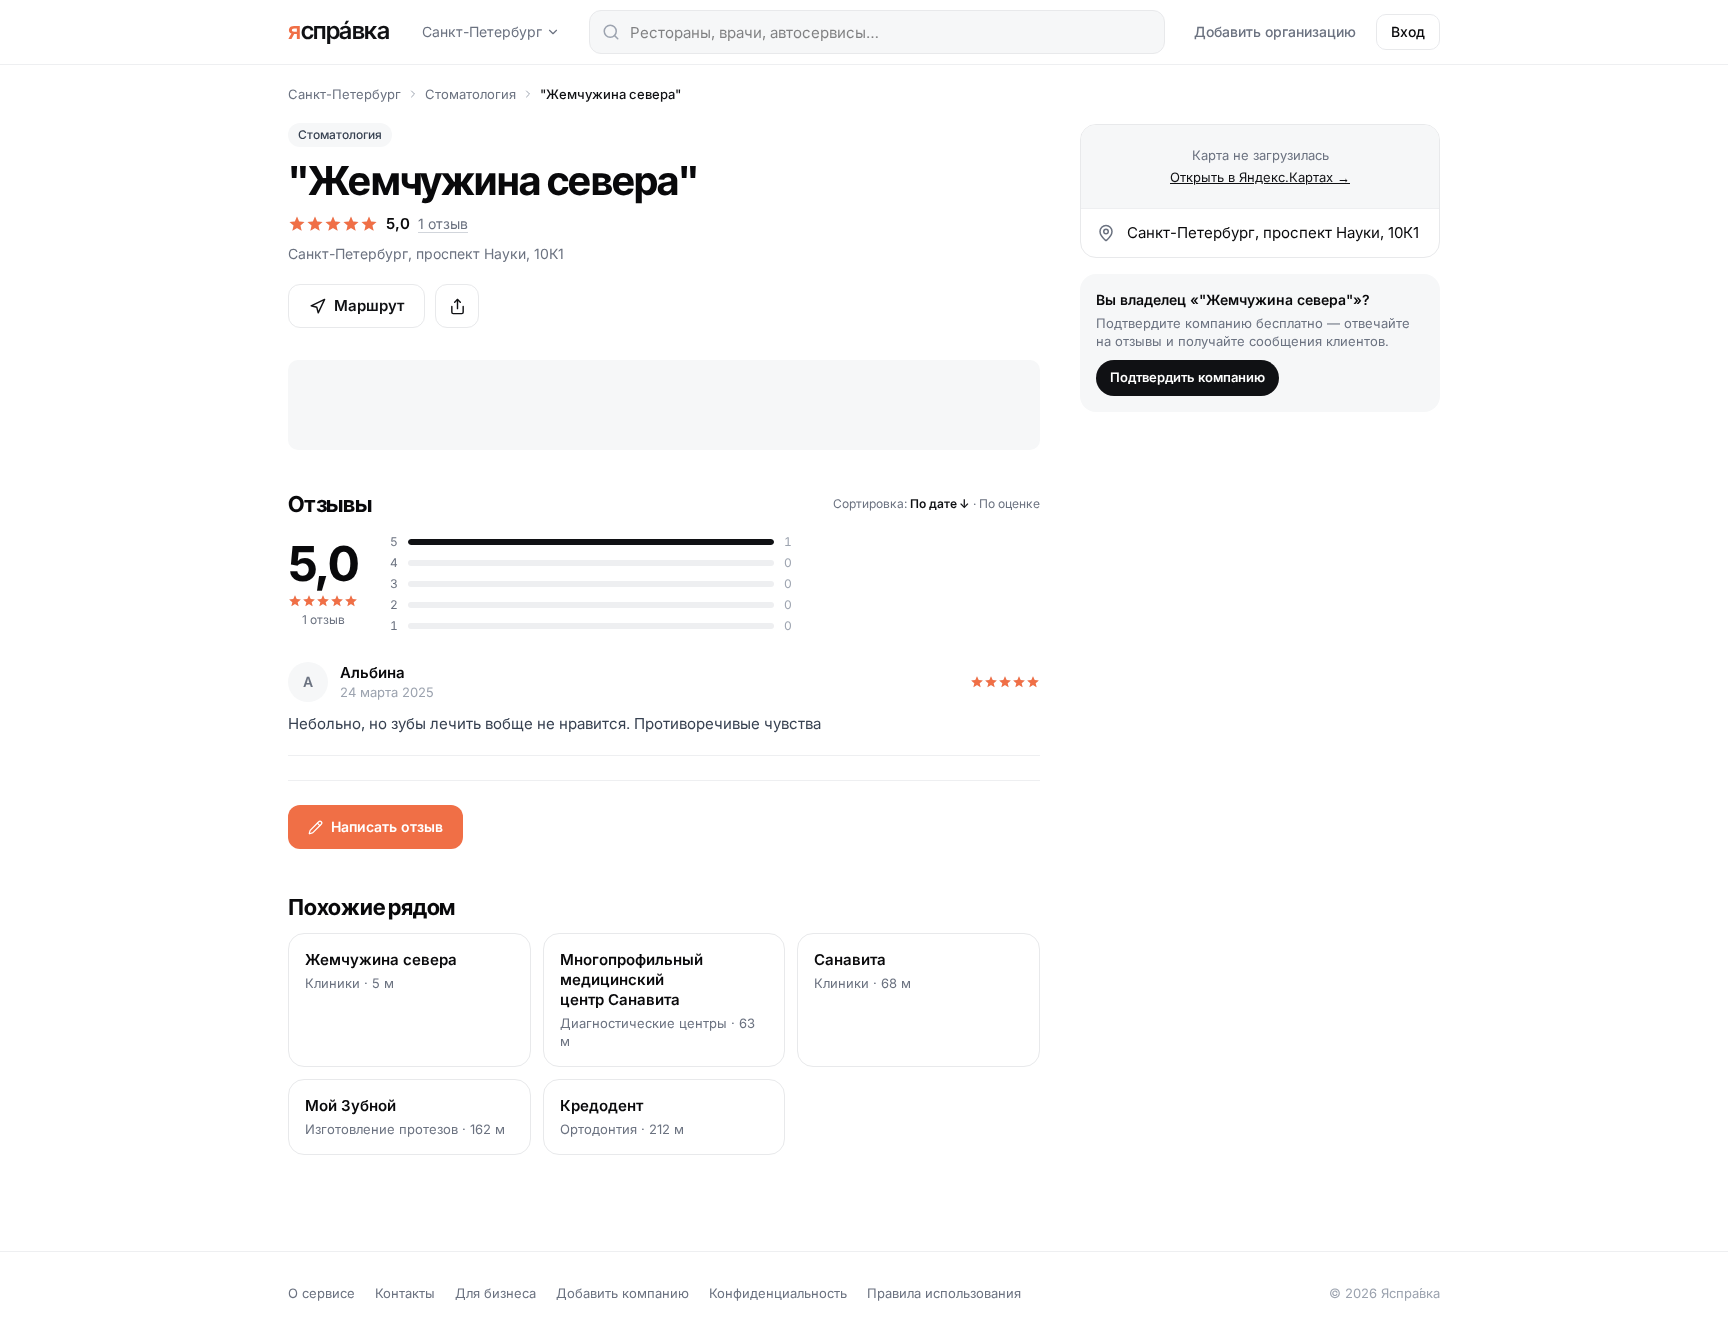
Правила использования (944, 1293)
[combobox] (877, 32)
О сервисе (321, 1293)
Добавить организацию (1275, 31)
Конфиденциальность (778, 1293)
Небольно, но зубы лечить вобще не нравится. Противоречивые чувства (554, 723)
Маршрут (369, 305)
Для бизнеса (495, 1293)
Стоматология (470, 94)
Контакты (405, 1293)
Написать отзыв (387, 826)
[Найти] (611, 32)
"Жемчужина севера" (610, 94)
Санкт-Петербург (482, 31)
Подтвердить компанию (1187, 377)
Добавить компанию (622, 1293)
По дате (940, 503)
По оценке (1009, 503)
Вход (1408, 31)
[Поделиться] (457, 306)
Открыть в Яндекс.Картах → (1260, 177)
